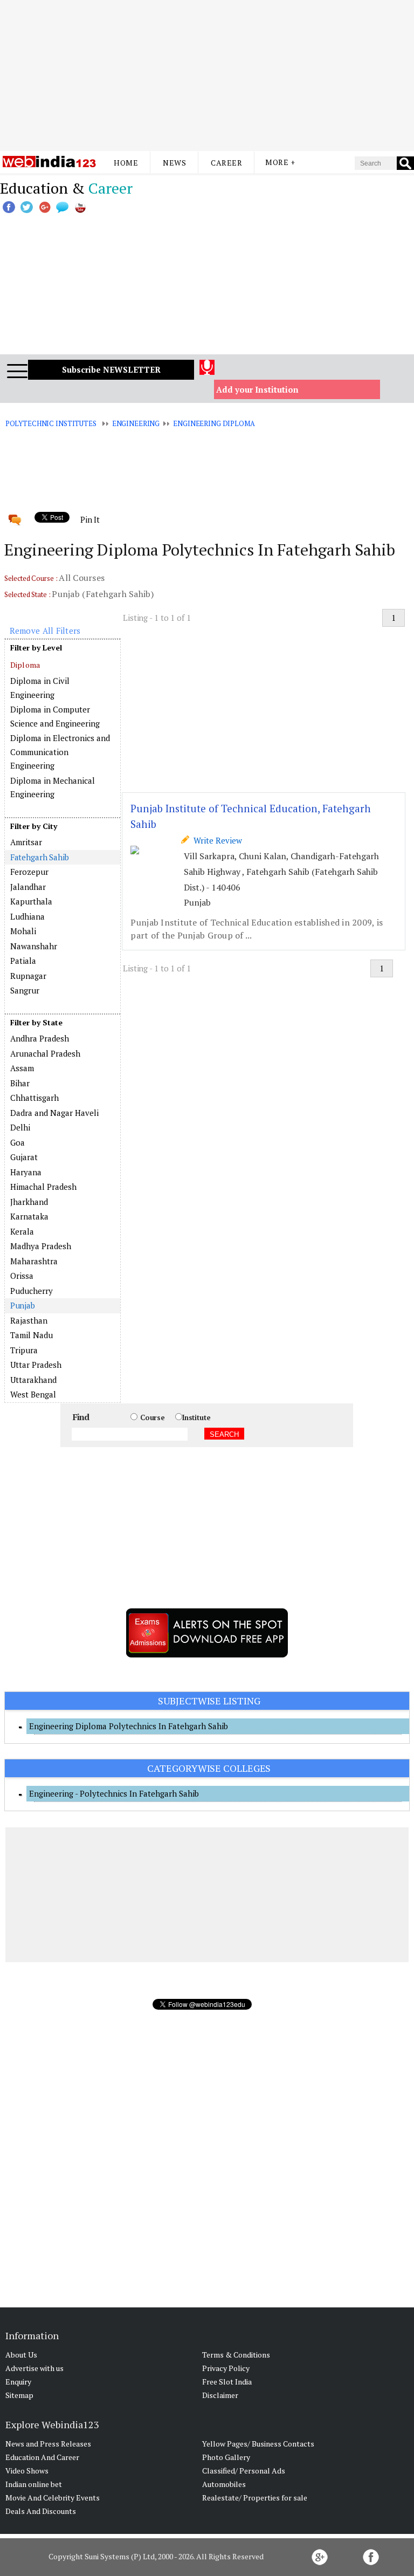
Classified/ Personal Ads (244, 2471)
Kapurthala (31, 901)
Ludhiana (27, 916)
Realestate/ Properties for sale (255, 2498)
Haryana (26, 1172)
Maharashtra (34, 1261)
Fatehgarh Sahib (40, 857)
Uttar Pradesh (36, 1365)
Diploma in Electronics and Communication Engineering (60, 752)
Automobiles (224, 2484)
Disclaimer (220, 2395)
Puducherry (32, 1291)
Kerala (22, 1231)
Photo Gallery (226, 2457)
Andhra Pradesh (40, 1038)
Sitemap (19, 2395)
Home (126, 163)
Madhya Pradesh (41, 1246)
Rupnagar (28, 976)
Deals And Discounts (41, 2511)
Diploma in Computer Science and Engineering (55, 716)
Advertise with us (34, 2368)
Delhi (20, 1127)
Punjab (23, 1305)
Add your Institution (257, 389)
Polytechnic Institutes (51, 423)
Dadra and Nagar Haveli (54, 1113)
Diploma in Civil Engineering (40, 688)
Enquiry (18, 2382)
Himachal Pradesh (43, 1187)
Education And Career (42, 2457)
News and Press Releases (48, 2444)
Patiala (23, 961)
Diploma (25, 665)
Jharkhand (29, 1202)
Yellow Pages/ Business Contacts (258, 2444)
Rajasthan (29, 1320)
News (174, 163)
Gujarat (24, 1157)
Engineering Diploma (214, 423)
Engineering (136, 423)
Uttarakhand (33, 1380)
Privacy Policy (226, 2368)
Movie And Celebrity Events (53, 2498)
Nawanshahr (34, 946)
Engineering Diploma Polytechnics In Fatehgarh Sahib (129, 1726)
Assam (22, 1068)
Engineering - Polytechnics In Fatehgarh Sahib (114, 1793)
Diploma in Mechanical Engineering (53, 787)
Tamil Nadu (32, 1335)
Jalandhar (28, 887)
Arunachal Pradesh (45, 1053)
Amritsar (26, 842)
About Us (21, 2355)
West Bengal (33, 1394)
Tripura (24, 1350)
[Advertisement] (207, 76)
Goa (18, 1142)
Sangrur (25, 990)
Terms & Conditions (236, 2355)
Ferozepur (29, 872)
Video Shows (27, 2471)
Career (226, 163)
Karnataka (29, 1216)
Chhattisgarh (34, 1098)
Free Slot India (227, 2382)
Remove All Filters (45, 631)
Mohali (23, 931)
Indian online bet (34, 2484)
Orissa (22, 1276)
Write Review (216, 840)
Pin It (90, 519)
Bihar (20, 1083)
